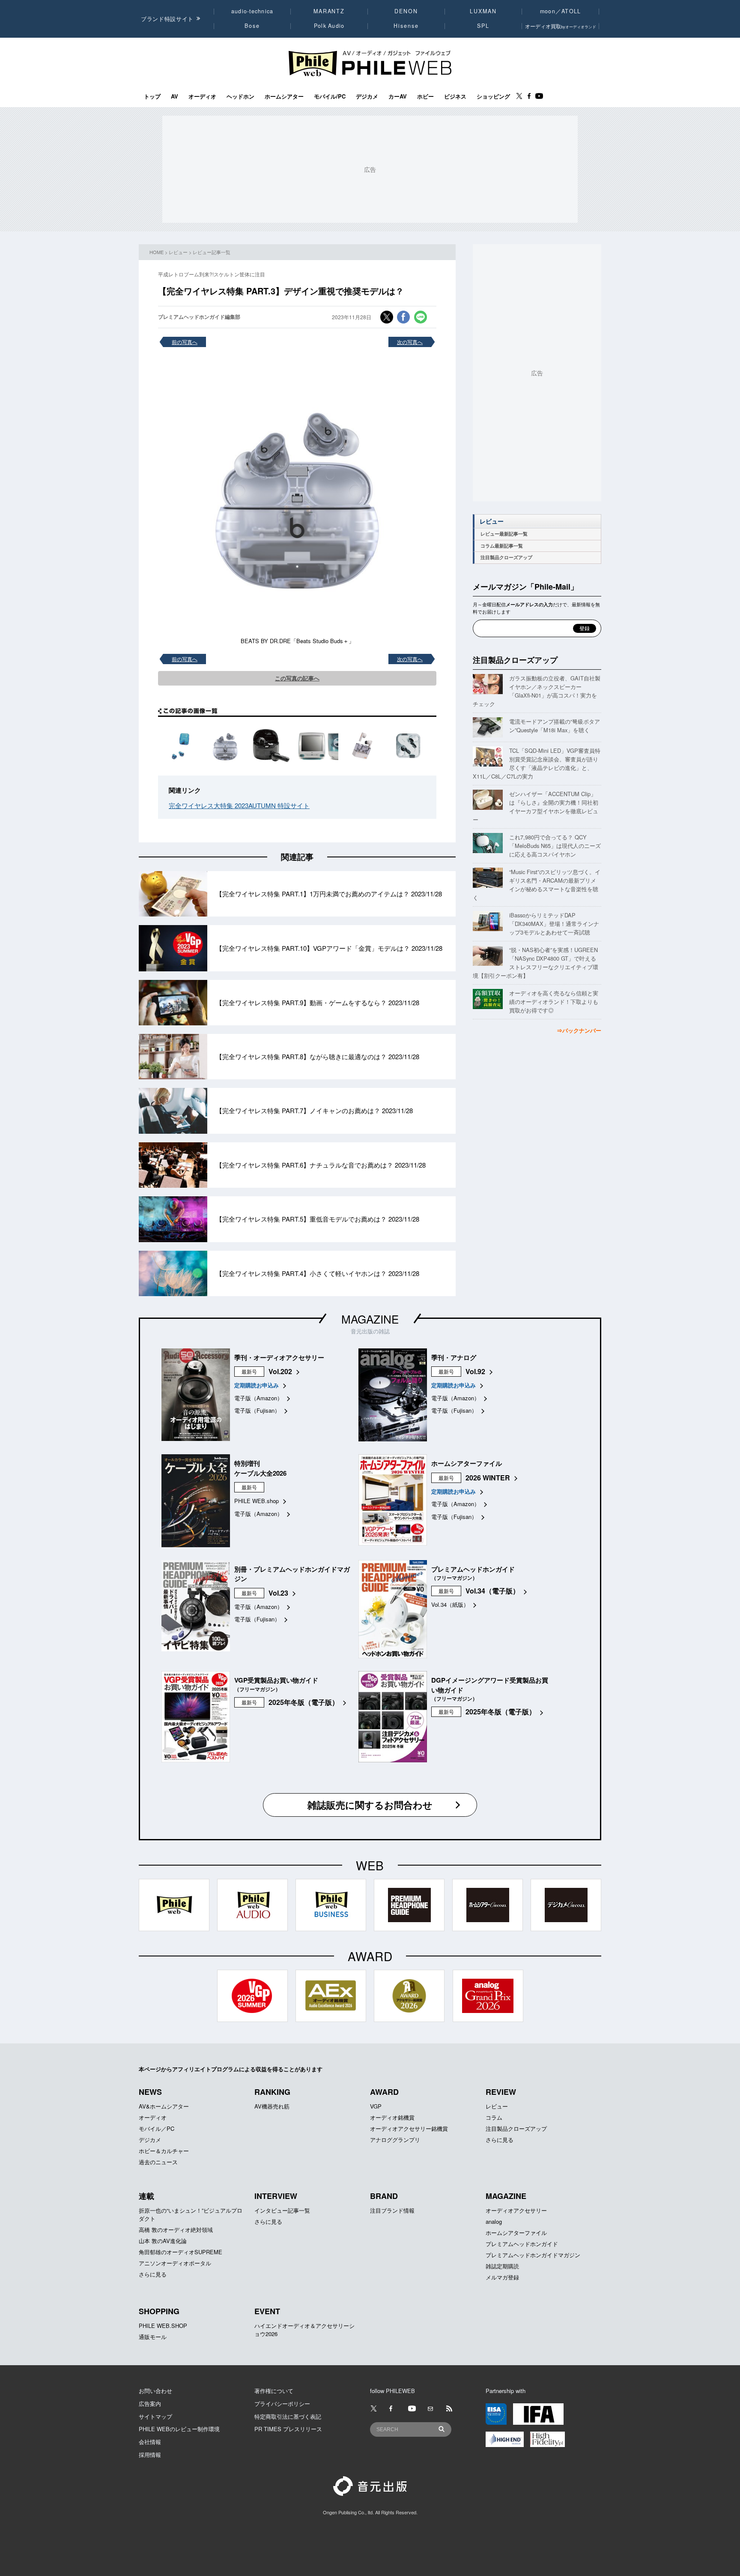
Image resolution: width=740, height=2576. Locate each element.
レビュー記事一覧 (212, 252)
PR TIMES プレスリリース (288, 2429)
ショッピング (493, 96)
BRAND (384, 2196)
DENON (406, 11)
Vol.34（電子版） (492, 1591)
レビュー (178, 252)
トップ (152, 96)
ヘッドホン (240, 96)
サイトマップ (155, 2416)
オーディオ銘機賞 (392, 2117)
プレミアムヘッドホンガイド (522, 2244)
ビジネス (455, 96)
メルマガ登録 (502, 2277)
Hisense (406, 26)
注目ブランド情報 (392, 2210)
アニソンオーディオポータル (175, 2263)
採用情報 (150, 2455)
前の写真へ (185, 342)
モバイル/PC (330, 96)
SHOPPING (159, 2311)
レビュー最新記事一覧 (504, 534)
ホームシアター (284, 96)
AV (175, 96)
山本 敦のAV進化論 (163, 2241)
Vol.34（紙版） (450, 1604)
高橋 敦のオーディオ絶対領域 (176, 2230)
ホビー (425, 96)
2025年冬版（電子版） (304, 1702)
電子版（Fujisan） (257, 1410)
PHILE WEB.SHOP (163, 2326)
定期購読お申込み (257, 1385)
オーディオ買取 (561, 26)
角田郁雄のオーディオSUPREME (181, 2252)
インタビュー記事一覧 (282, 2210)
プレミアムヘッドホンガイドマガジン (533, 2255)
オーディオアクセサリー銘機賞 (409, 2128)
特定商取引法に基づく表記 (288, 2416)
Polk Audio (329, 26)
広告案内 (150, 2404)
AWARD (384, 2092)
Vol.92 (475, 1371)
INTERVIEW (276, 2196)
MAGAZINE (370, 1319)
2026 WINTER (488, 1478)
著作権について (274, 2391)
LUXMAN (483, 11)
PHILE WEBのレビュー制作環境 (179, 2429)
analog (494, 2221)
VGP (376, 2106)
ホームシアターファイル (516, 2233)
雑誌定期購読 (502, 2266)
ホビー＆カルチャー (164, 2151)
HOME (157, 252)
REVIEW (501, 2092)
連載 (146, 2196)
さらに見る (500, 2140)
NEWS (150, 2092)
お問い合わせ (155, 2391)
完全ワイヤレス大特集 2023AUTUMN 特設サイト (239, 805)
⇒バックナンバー (579, 1030)
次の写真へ (410, 342)
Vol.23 (278, 1593)
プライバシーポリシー (282, 2404)
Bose (252, 26)
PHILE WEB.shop (257, 1501)
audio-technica (252, 11)
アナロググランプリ (395, 2140)
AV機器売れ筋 (272, 2106)
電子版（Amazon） (258, 1398)
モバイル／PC (157, 2128)
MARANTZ (329, 11)
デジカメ (367, 96)
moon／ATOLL (561, 11)
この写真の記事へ (297, 678)
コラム (494, 2117)
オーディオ (202, 96)
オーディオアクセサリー (516, 2210)
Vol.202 (280, 1371)
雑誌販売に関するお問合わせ (370, 1805)
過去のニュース (158, 2162)
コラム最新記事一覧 (502, 546)
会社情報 (150, 2442)
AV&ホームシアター (164, 2106)
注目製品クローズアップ (506, 557)
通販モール (153, 2337)
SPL (483, 26)
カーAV (398, 96)
